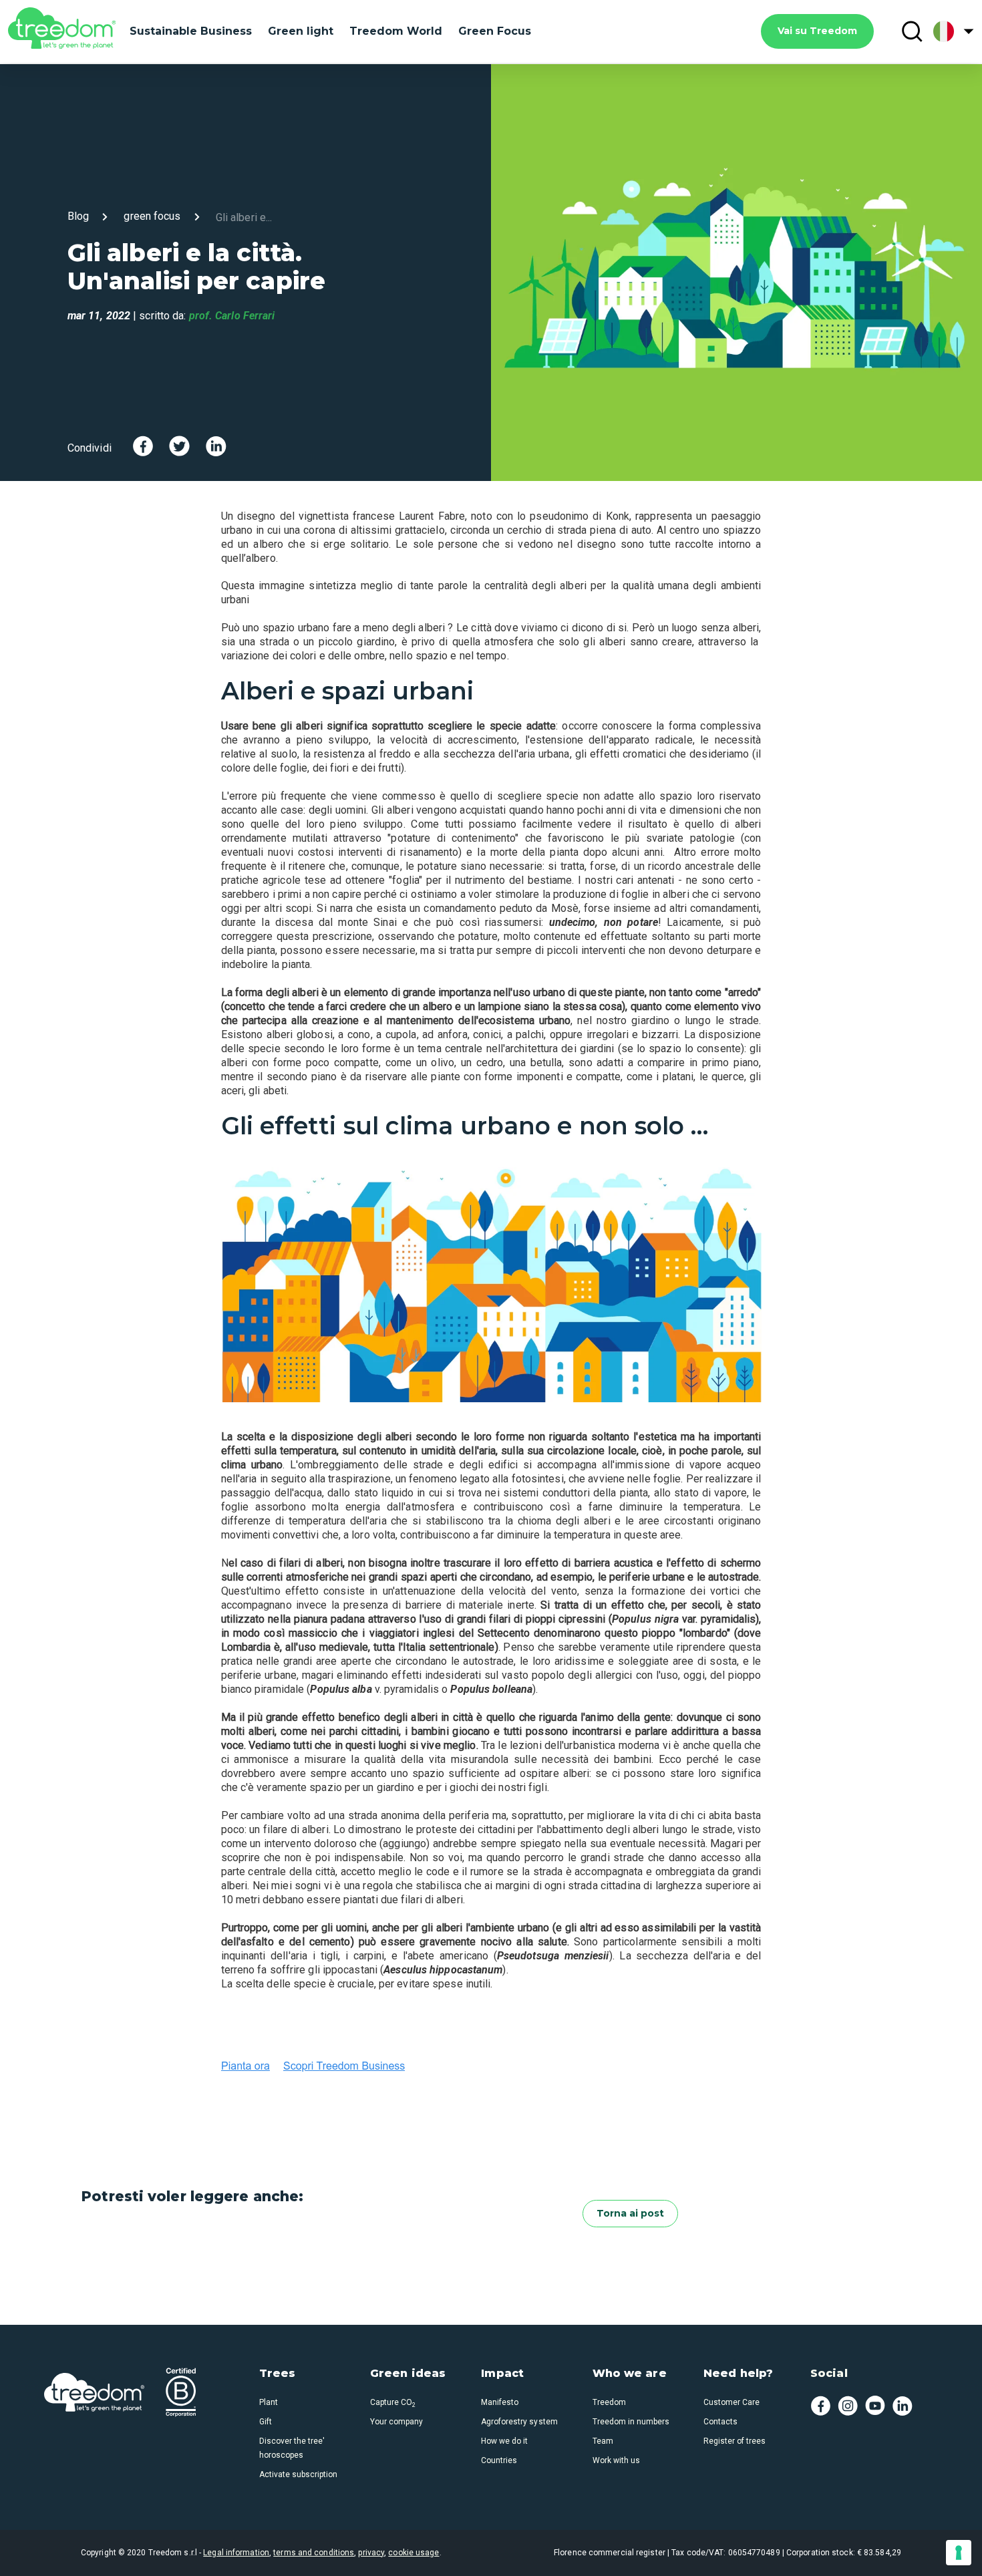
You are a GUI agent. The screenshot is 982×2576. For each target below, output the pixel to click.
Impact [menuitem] (502, 2374)
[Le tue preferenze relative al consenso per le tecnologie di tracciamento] (959, 2553)
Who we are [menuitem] (630, 2374)
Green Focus (495, 31)
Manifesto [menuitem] (500, 2402)
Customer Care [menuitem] (731, 2402)
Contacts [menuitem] (720, 2422)
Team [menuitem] (603, 2441)
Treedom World (396, 31)
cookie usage (414, 2553)
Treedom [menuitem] (609, 2402)
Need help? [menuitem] (738, 2374)
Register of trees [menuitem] (734, 2441)
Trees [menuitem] (278, 2374)
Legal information (236, 2553)
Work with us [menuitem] (616, 2460)
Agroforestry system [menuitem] (519, 2422)
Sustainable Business (191, 31)
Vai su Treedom (817, 31)
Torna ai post (630, 2213)
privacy (371, 2553)
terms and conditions (314, 2553)
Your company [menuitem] (396, 2422)
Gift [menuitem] (266, 2422)
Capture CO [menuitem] (393, 2402)
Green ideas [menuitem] (408, 2374)
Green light (301, 31)
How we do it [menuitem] (504, 2441)
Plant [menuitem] (269, 2402)
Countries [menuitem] (499, 2460)
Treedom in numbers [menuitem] (631, 2422)
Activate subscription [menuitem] (298, 2474)
